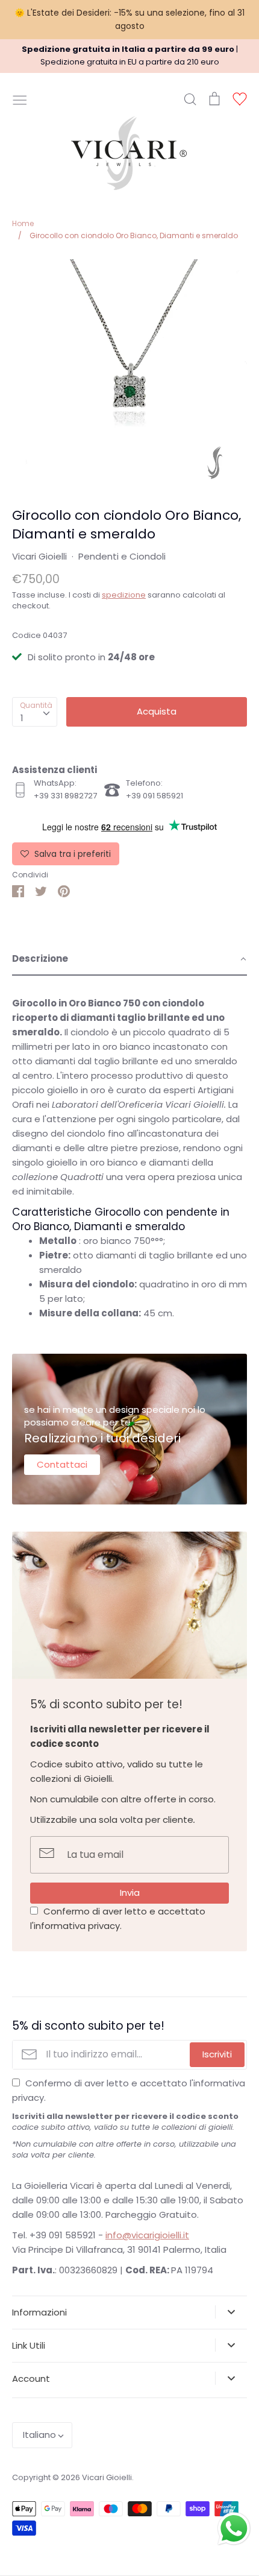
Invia (130, 1893)
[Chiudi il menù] (20, 99)
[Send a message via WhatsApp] (234, 2529)
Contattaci (62, 1464)
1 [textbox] (22, 718)
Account (31, 2379)
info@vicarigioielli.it (147, 2235)
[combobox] (35, 712)
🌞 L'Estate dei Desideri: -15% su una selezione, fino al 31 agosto (129, 19)
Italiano (39, 2435)
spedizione (124, 595)
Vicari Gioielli (39, 556)
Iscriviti (217, 2054)
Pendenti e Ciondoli (122, 556)
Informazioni (39, 2312)
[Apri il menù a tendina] (231, 2312)
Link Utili (29, 2345)
